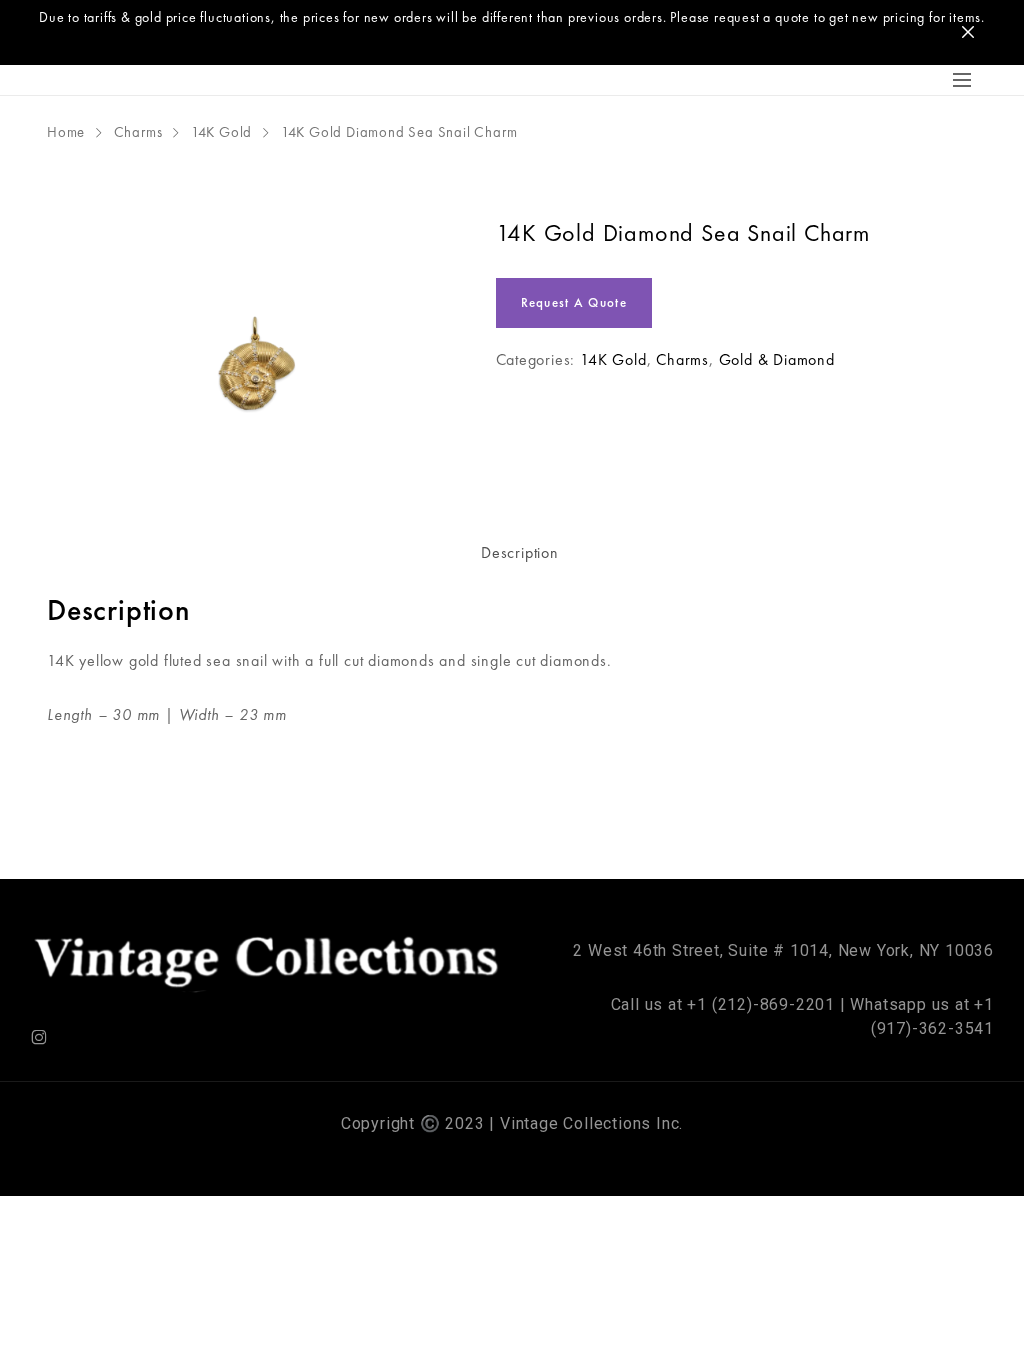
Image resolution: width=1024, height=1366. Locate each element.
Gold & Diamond (777, 359)
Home (66, 132)
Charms (138, 132)
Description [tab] (520, 552)
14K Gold (221, 132)
